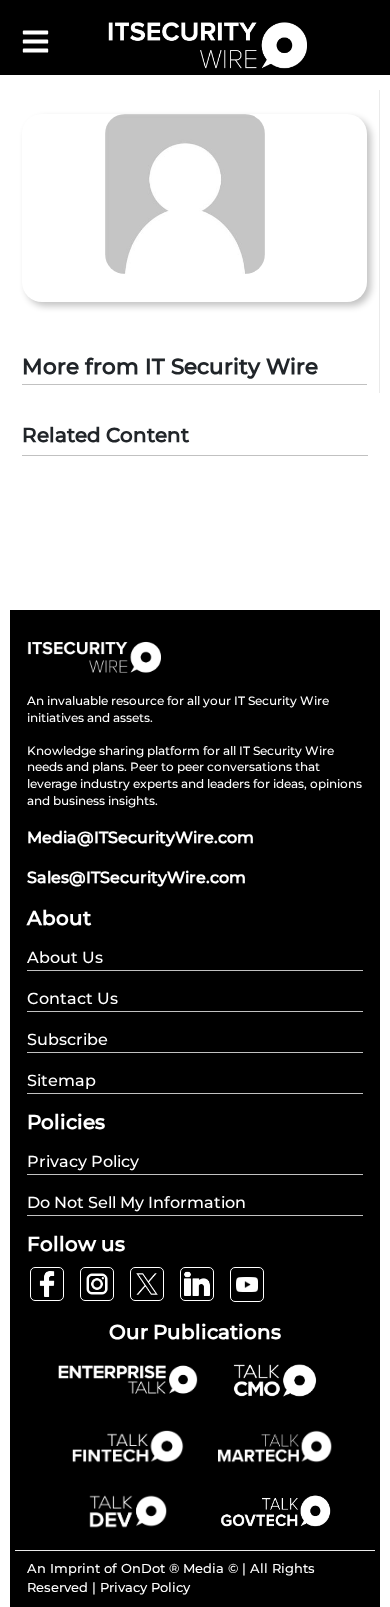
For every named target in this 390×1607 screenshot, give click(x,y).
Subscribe (67, 1039)
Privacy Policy (145, 1587)
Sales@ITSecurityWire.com (136, 877)
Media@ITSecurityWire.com (140, 837)
